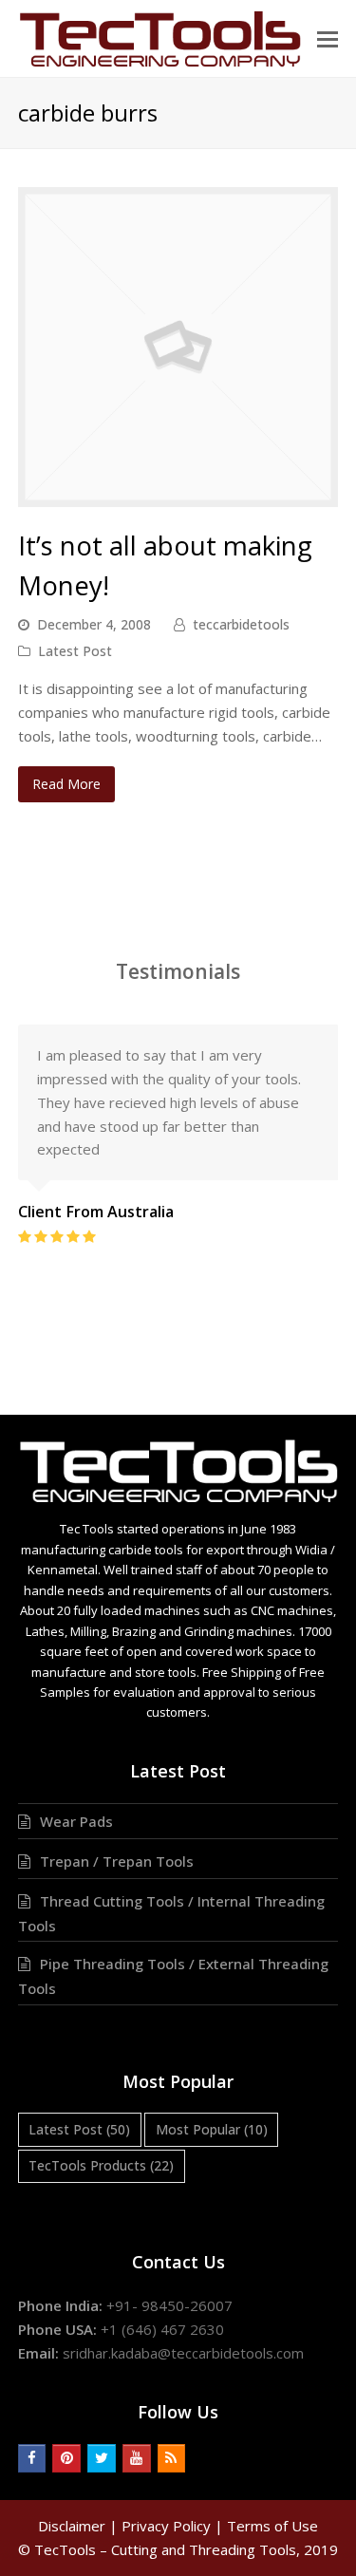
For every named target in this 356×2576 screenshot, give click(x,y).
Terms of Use (272, 2526)
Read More (66, 784)
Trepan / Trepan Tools (117, 1861)
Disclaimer (72, 2526)
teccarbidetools (241, 624)
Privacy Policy (166, 2526)
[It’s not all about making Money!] (178, 496)
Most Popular (212, 2129)
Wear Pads (76, 1821)
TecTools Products (101, 2165)
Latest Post (75, 651)
